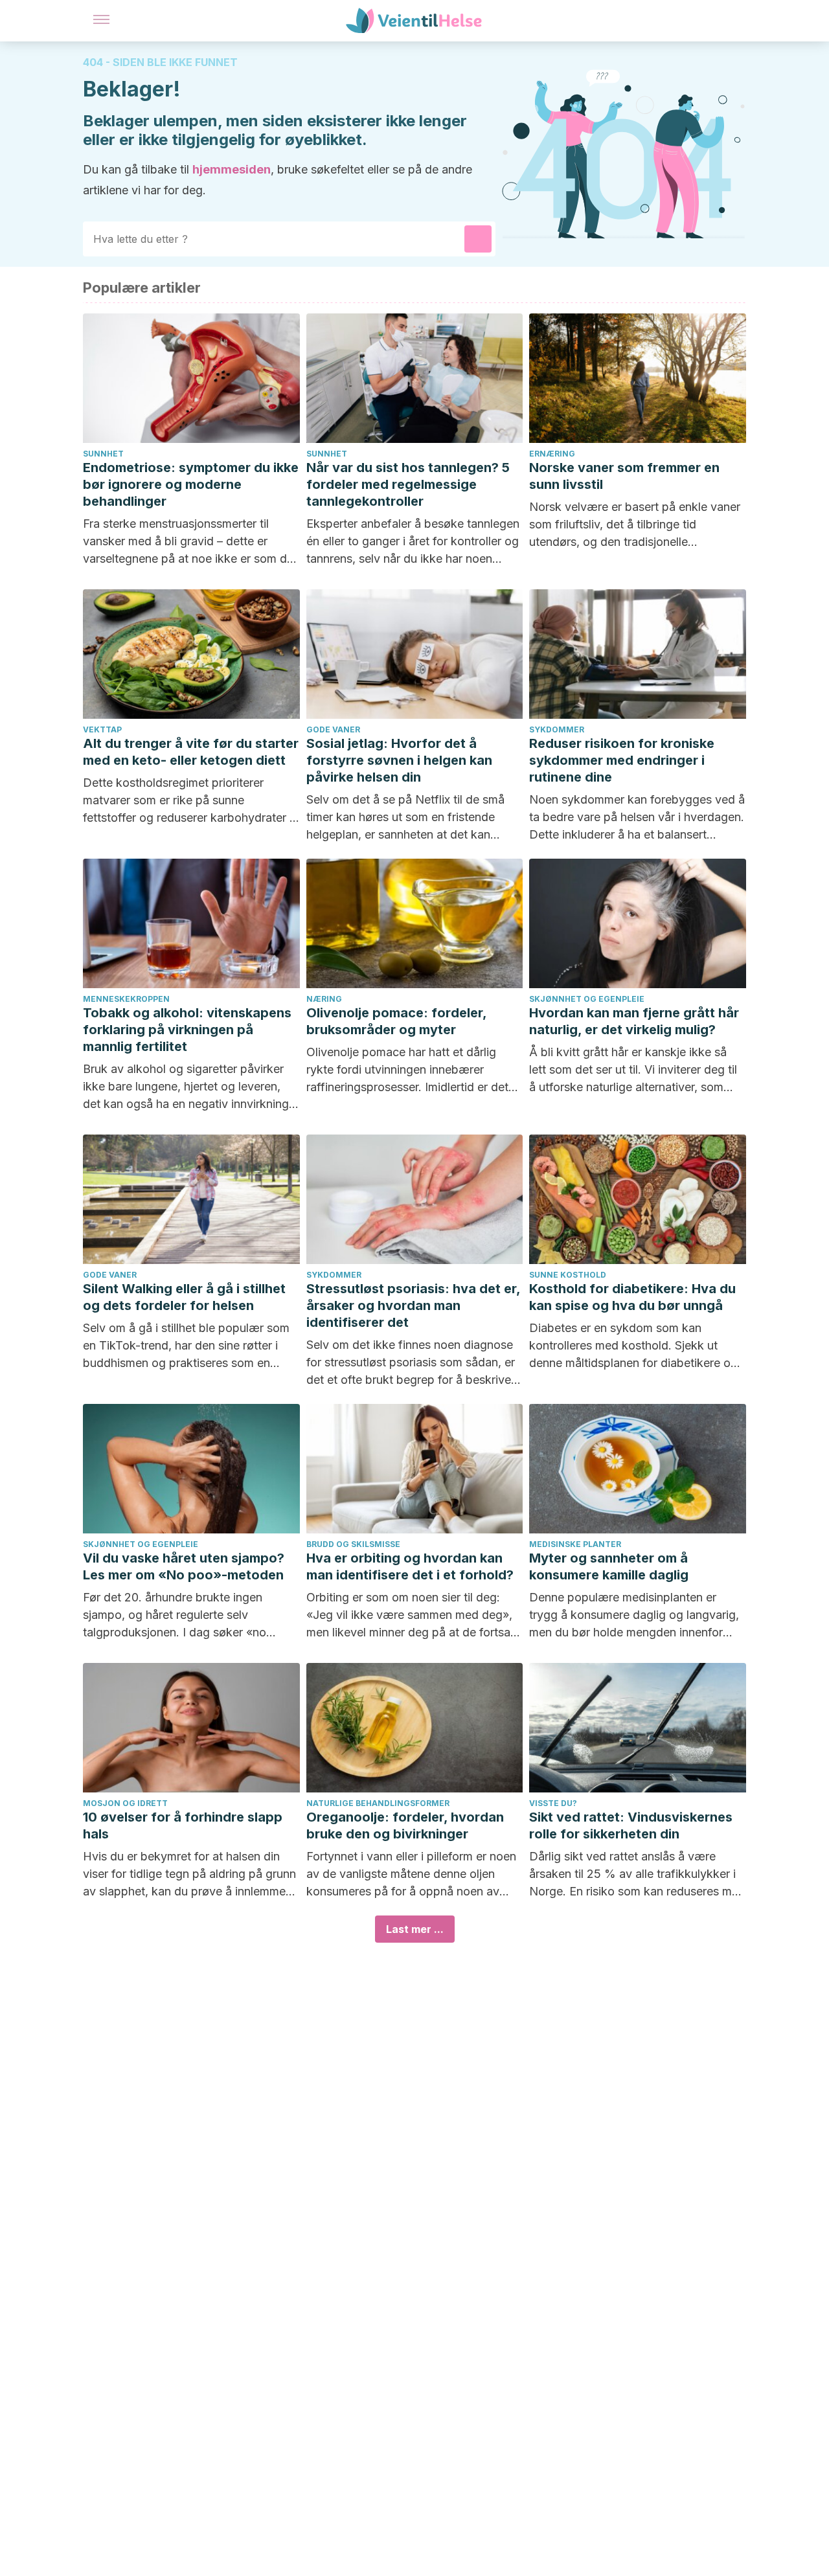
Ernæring (552, 454)
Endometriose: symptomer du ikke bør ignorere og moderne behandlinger (191, 484)
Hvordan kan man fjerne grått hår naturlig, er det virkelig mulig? (634, 1021)
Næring (324, 999)
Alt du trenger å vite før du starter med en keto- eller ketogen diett (191, 752)
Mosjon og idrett (125, 1803)
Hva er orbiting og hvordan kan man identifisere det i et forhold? (410, 1566)
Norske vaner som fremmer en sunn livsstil (624, 476)
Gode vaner (333, 729)
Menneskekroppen (126, 999)
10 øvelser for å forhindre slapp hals (183, 1825)
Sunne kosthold (568, 1275)
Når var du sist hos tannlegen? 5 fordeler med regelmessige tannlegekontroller (408, 484)
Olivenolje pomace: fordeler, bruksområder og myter (396, 1021)
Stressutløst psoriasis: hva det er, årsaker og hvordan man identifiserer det (413, 1305)
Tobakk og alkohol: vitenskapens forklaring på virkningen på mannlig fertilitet (187, 1030)
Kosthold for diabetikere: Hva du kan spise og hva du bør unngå (632, 1297)
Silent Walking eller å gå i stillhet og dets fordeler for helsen (184, 1297)
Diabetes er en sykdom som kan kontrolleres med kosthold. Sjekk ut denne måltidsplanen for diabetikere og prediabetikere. (633, 1346)
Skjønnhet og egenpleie (587, 999)
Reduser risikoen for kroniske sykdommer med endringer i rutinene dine (622, 760)
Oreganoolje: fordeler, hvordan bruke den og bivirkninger (405, 1825)
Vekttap (102, 729)
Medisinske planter (575, 1544)
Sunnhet (103, 454)
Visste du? (553, 1803)
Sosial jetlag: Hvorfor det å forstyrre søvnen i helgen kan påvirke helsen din (399, 760)
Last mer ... (415, 1929)
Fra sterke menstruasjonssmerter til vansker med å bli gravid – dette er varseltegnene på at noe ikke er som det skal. (190, 542)
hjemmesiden (232, 169)
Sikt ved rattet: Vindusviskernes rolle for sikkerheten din (631, 1825)
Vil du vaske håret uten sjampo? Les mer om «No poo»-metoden (184, 1566)
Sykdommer (557, 729)
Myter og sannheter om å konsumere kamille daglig (609, 1566)
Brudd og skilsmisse (353, 1544)
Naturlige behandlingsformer (378, 1803)
